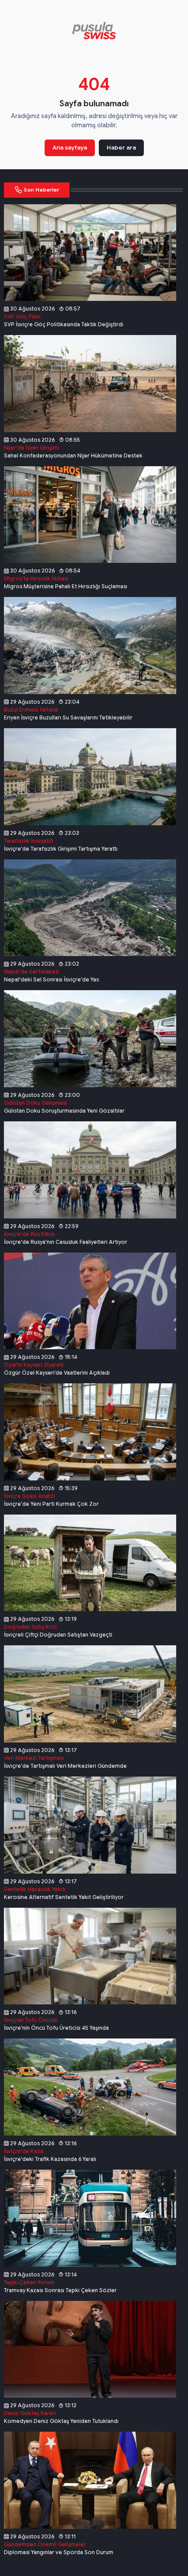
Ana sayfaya (70, 148)
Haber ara (121, 148)
